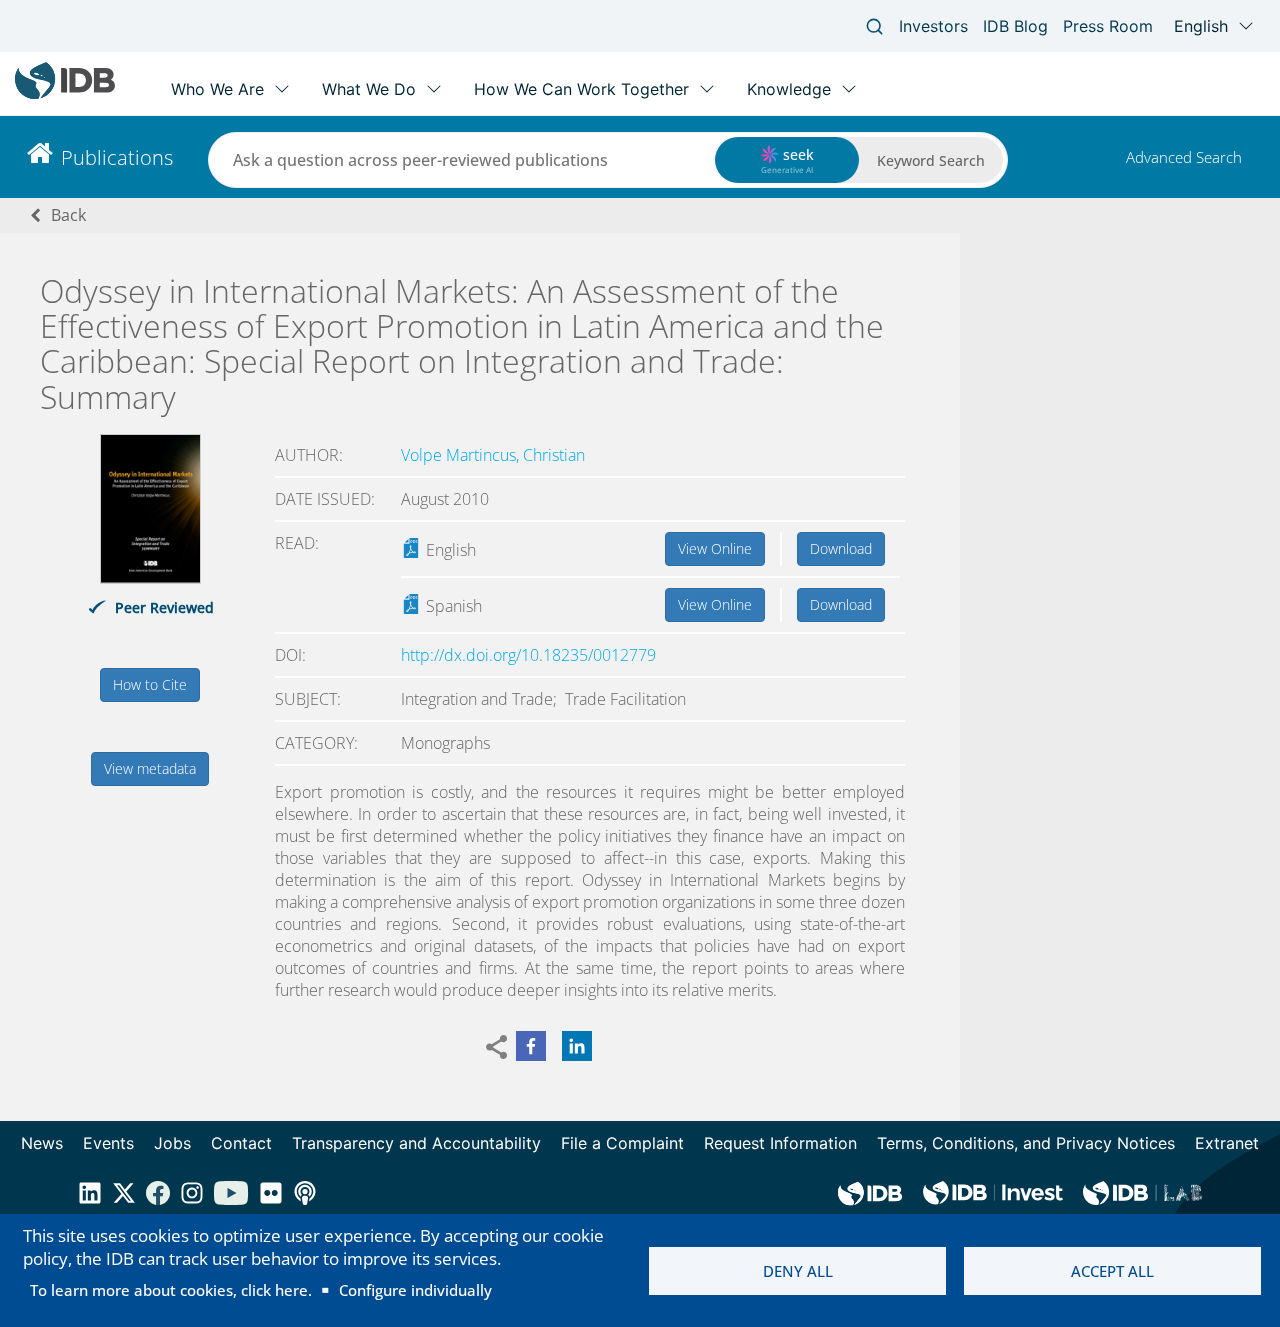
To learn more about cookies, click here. (171, 1290)
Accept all (1112, 1271)
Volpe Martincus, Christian (493, 455)
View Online (715, 548)
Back (68, 215)
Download (841, 548)
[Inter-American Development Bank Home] (65, 94)
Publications (117, 157)
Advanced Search (1184, 157)
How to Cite (150, 684)
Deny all (798, 1271)
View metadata (150, 768)
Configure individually (415, 1290)
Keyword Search (931, 160)
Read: (297, 543)
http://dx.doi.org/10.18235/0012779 (528, 655)
